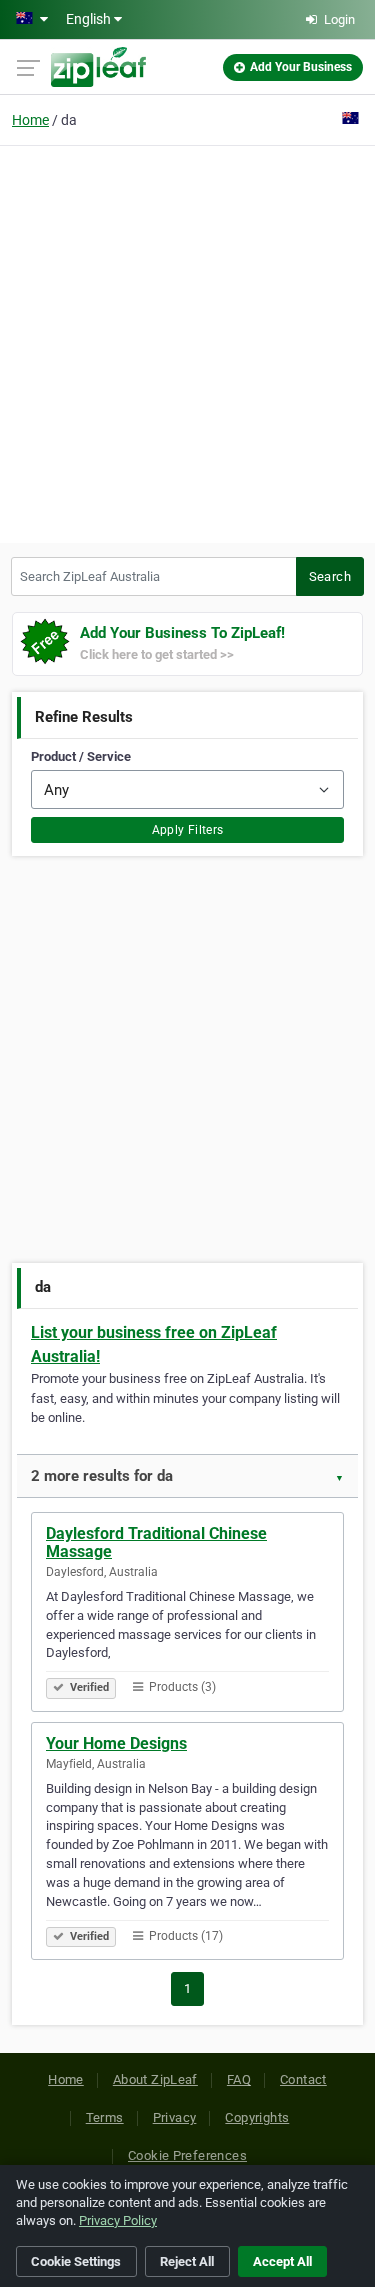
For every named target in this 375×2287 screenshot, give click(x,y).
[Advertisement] (187, 341)
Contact (303, 2079)
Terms (105, 2117)
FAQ (239, 2079)
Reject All (187, 2261)
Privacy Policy (118, 2220)
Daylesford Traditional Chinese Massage (156, 1542)
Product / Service (81, 756)
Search (330, 576)
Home (30, 120)
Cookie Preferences (187, 2155)
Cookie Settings (76, 2261)
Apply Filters (188, 830)
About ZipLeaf (155, 2079)
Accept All (282, 2261)
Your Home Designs (116, 1743)
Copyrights (257, 2117)
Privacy (175, 2117)
